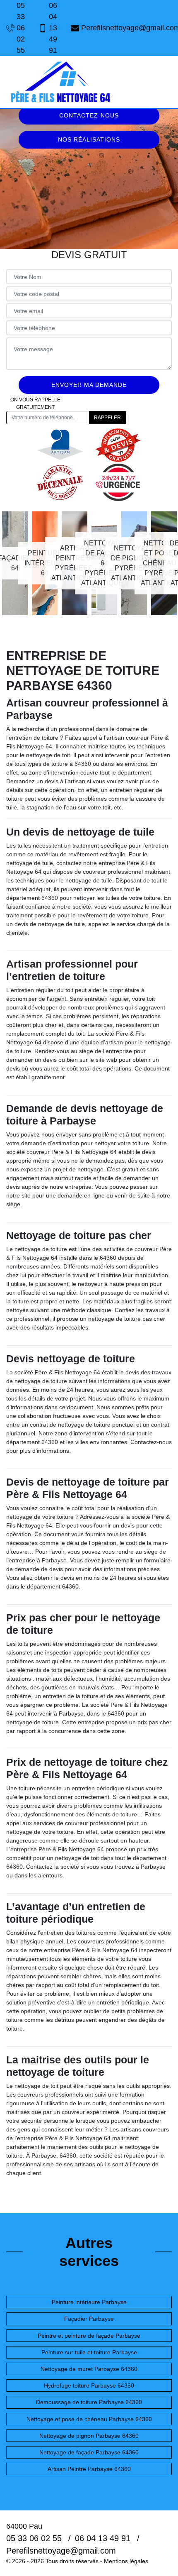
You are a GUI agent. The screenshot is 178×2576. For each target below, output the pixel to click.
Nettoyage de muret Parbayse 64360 (89, 2369)
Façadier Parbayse (89, 2319)
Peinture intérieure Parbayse (89, 2302)
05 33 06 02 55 (21, 28)
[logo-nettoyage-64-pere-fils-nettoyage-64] (60, 82)
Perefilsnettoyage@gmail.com (126, 28)
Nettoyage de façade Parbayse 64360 (89, 2452)
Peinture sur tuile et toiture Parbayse (89, 2352)
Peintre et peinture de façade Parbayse (89, 2336)
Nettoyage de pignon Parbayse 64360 (89, 2436)
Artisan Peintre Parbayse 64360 (89, 2469)
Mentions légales (126, 2561)
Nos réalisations (89, 139)
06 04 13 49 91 (53, 28)
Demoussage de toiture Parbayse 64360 (89, 2402)
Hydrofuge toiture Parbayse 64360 (89, 2385)
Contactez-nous (89, 115)
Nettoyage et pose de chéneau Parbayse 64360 (89, 2419)
